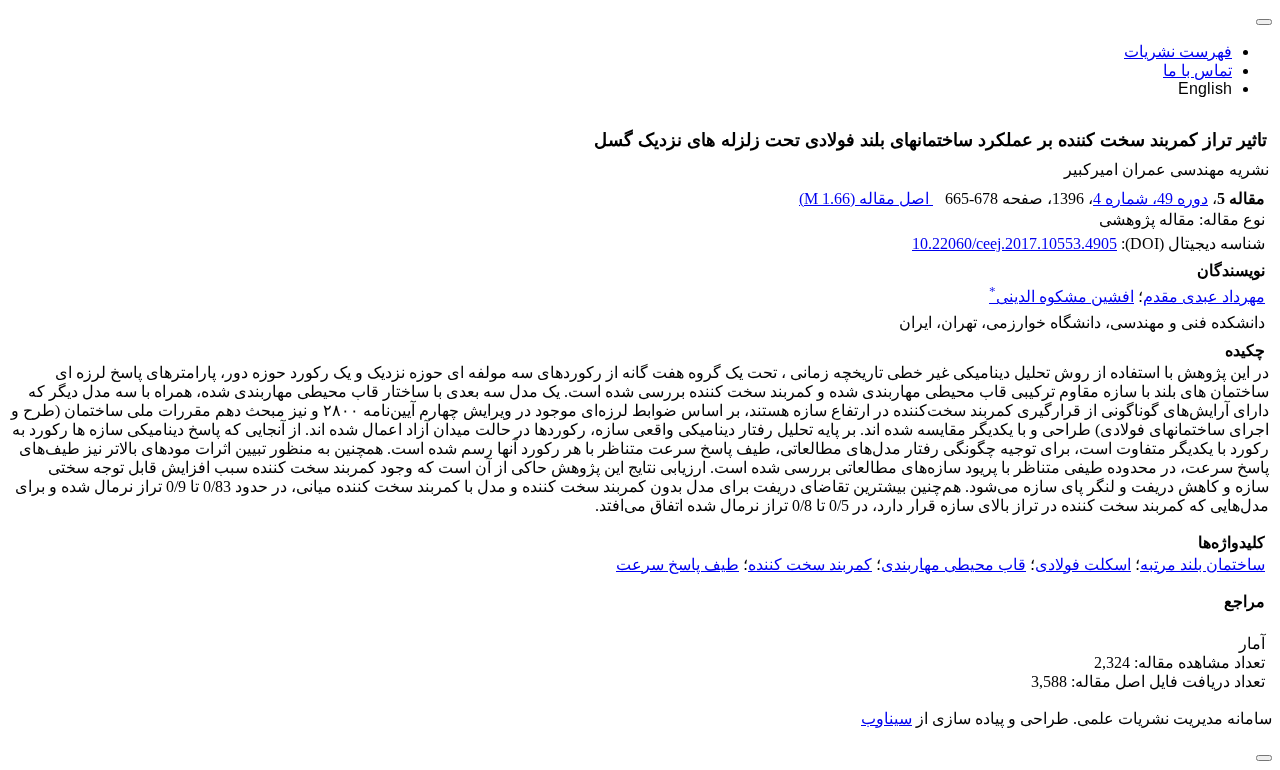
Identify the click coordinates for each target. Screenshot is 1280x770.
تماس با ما (1197, 70)
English (1205, 88)
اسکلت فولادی (1083, 564)
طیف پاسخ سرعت (677, 564)
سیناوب (886, 718)
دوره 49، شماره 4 (1150, 198)
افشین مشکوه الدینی (1061, 296)
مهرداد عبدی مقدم (1204, 296)
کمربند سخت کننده (810, 564)
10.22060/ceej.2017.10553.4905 (1014, 243)
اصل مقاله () (866, 198)
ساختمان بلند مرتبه (1202, 564)
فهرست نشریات (1178, 51)
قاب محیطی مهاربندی (953, 564)
